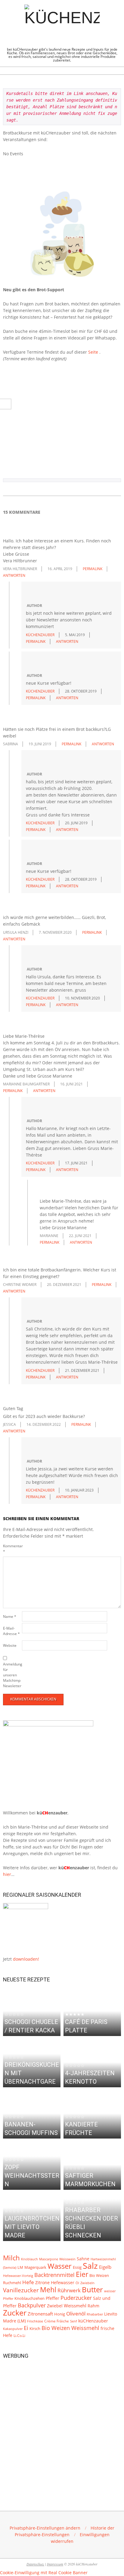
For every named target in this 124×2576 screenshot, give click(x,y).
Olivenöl (76, 2314)
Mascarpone (49, 2259)
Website (10, 1645)
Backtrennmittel (54, 2275)
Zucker (15, 2312)
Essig (77, 2267)
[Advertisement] (62, 2426)
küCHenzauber (93, 2321)
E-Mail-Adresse (11, 1631)
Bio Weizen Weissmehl (70, 2328)
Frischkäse (35, 2321)
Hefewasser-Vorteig (18, 2276)
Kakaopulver (13, 2329)
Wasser (60, 2266)
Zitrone (42, 2282)
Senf (74, 2321)
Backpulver (32, 2305)
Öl (77, 2283)
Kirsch (35, 2329)
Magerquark (35, 2267)
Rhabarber (95, 2314)
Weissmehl (75, 2306)
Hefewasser (63, 2282)
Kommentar (12, 1549)
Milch (11, 2258)
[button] (45, 2528)
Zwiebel (55, 2306)
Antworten (14, 575)
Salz (90, 2266)
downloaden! (26, 1959)
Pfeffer (53, 2298)
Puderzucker (76, 2298)
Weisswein (67, 2259)
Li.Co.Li (19, 2335)
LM (20, 2267)
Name (10, 1616)
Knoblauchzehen (29, 2298)
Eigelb (105, 2267)
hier (7, 1874)
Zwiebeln (87, 2283)
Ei (26, 2328)
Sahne (83, 2259)
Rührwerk (69, 2290)
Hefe (28, 2282)
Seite (93, 352)
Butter (92, 2290)
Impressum (55, 2564)
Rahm (93, 2306)
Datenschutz (35, 2564)
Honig (60, 2314)
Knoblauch (29, 2259)
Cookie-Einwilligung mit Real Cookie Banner (44, 2573)
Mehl (48, 2290)
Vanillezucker (21, 2290)
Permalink (93, 569)
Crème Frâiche (57, 2321)
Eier (82, 2274)
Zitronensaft (40, 2314)
